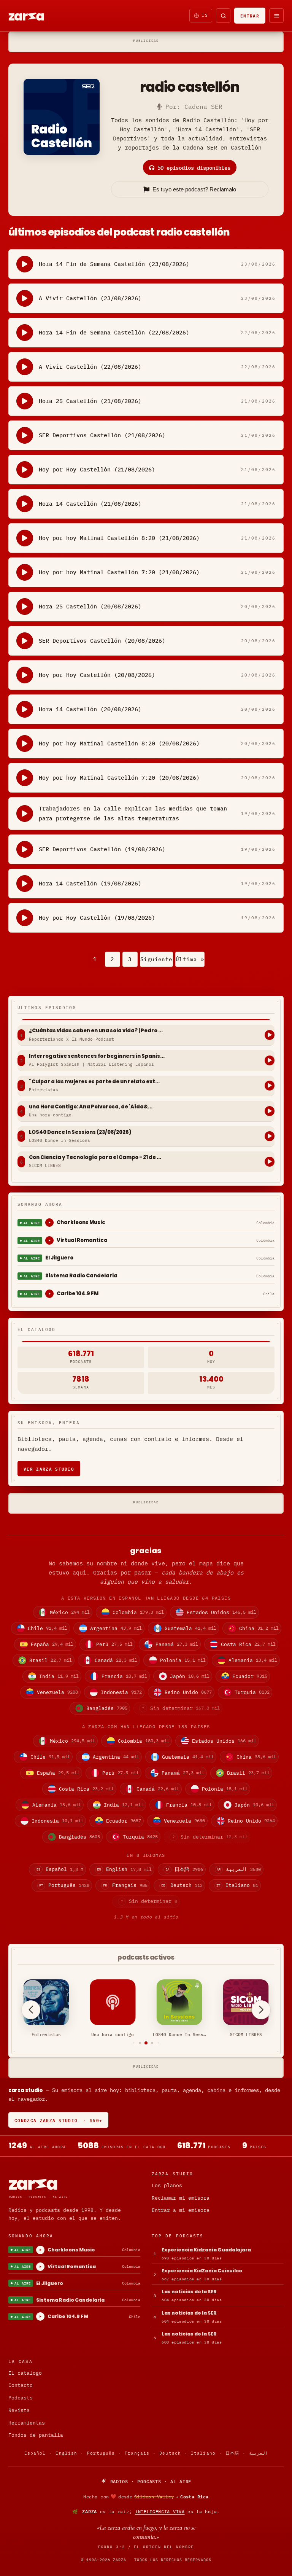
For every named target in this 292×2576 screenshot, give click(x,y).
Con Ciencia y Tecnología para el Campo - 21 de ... (95, 1157)
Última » (190, 959)
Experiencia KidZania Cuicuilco (202, 2271)
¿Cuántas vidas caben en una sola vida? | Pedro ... (96, 1031)
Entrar (250, 15)
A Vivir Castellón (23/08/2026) (90, 298)
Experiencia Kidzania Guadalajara (206, 2250)
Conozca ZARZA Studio (58, 2120)
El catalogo (25, 2373)
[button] (134, 2043)
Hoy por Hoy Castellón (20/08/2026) (97, 675)
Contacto (21, 2385)
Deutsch (170, 2453)
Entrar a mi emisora (181, 2210)
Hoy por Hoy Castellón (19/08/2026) (97, 918)
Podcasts (21, 2398)
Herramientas (27, 2423)
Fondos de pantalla (36, 2435)
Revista (19, 2410)
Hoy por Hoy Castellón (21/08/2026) (97, 469)
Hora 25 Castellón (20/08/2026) (90, 606)
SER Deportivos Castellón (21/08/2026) (102, 435)
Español (35, 2453)
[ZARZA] (33, 16)
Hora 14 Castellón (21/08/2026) (90, 504)
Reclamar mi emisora (181, 2198)
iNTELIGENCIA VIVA (160, 2512)
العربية (258, 2453)
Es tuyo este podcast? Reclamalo (194, 189)
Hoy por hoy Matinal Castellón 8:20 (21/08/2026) (119, 538)
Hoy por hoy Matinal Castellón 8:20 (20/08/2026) (119, 743)
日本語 (232, 2453)
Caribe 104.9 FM (78, 1294)
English (66, 2453)
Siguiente (156, 959)
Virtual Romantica (82, 1240)
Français (137, 2453)
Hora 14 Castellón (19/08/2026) (90, 883)
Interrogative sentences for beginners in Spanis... (97, 1056)
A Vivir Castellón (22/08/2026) (90, 367)
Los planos (167, 2185)
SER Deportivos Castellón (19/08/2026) (102, 849)
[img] (146, 2496)
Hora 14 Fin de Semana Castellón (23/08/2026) (114, 264)
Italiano (203, 2453)
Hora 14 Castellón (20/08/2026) (90, 709)
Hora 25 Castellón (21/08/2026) (90, 401)
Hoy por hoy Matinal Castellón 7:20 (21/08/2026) (119, 572)
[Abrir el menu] (276, 16)
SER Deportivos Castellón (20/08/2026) (102, 641)
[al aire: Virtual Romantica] (49, 1240)
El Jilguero (59, 1258)
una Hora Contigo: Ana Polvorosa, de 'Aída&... (91, 1107)
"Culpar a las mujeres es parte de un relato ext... (94, 1082)
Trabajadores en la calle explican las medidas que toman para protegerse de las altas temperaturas (133, 813)
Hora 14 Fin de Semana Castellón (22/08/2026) (114, 332)
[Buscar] (223, 16)
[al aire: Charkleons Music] (49, 1223)
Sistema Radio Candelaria (81, 1276)
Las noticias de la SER (189, 2292)
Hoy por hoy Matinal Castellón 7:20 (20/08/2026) (119, 778)
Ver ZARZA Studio (49, 1469)
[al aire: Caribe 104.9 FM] (49, 1294)
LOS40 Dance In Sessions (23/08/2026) (80, 1132)
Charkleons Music (81, 1222)
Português (101, 2453)
